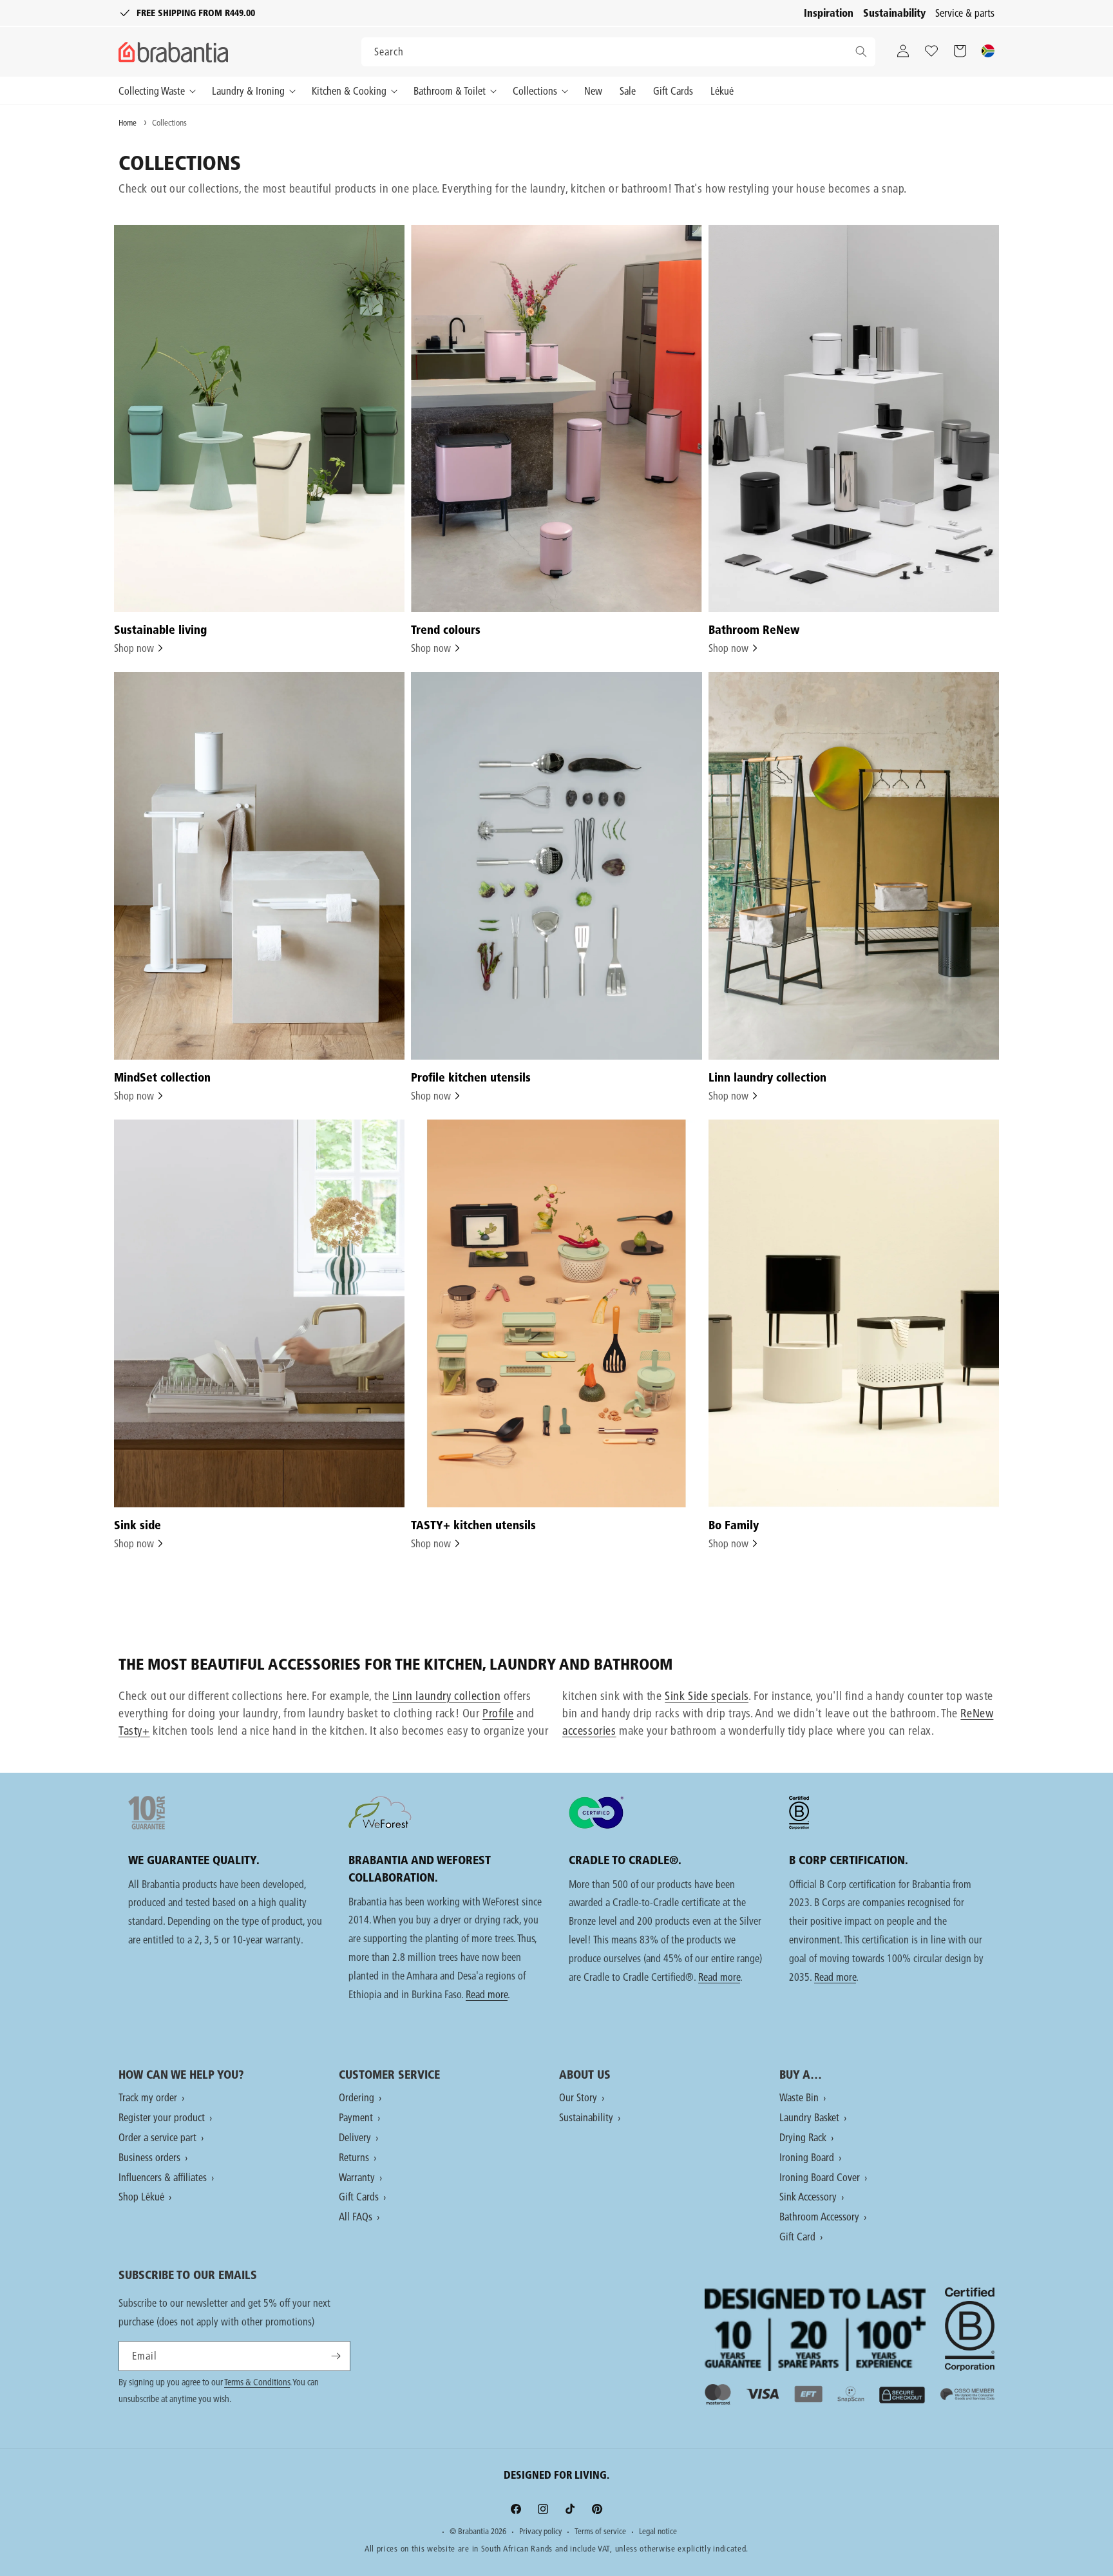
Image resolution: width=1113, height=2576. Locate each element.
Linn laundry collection (446, 1696)
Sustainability (894, 13)
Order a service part (159, 2137)
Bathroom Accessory (821, 2216)
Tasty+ (134, 1731)
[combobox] (618, 52)
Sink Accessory (809, 2196)
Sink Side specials (707, 1696)
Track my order (149, 2097)
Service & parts (965, 13)
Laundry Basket (811, 2117)
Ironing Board (808, 2157)
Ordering (358, 2097)
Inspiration (829, 13)
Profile (498, 1713)
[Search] (861, 52)
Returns (355, 2157)
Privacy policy (540, 2532)
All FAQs (357, 2216)
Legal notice (658, 2532)
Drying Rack (804, 2137)
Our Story (579, 2097)
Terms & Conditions (257, 2382)
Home (128, 122)
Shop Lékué (143, 2196)
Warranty (358, 2177)
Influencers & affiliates (164, 2177)
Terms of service (600, 2532)
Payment (357, 2117)
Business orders (151, 2157)
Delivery (356, 2137)
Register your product (163, 2117)
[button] (160, 91)
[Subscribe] (336, 2356)
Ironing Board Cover (821, 2177)
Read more (487, 1994)
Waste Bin (800, 2097)
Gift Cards (360, 2196)
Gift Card (799, 2236)
